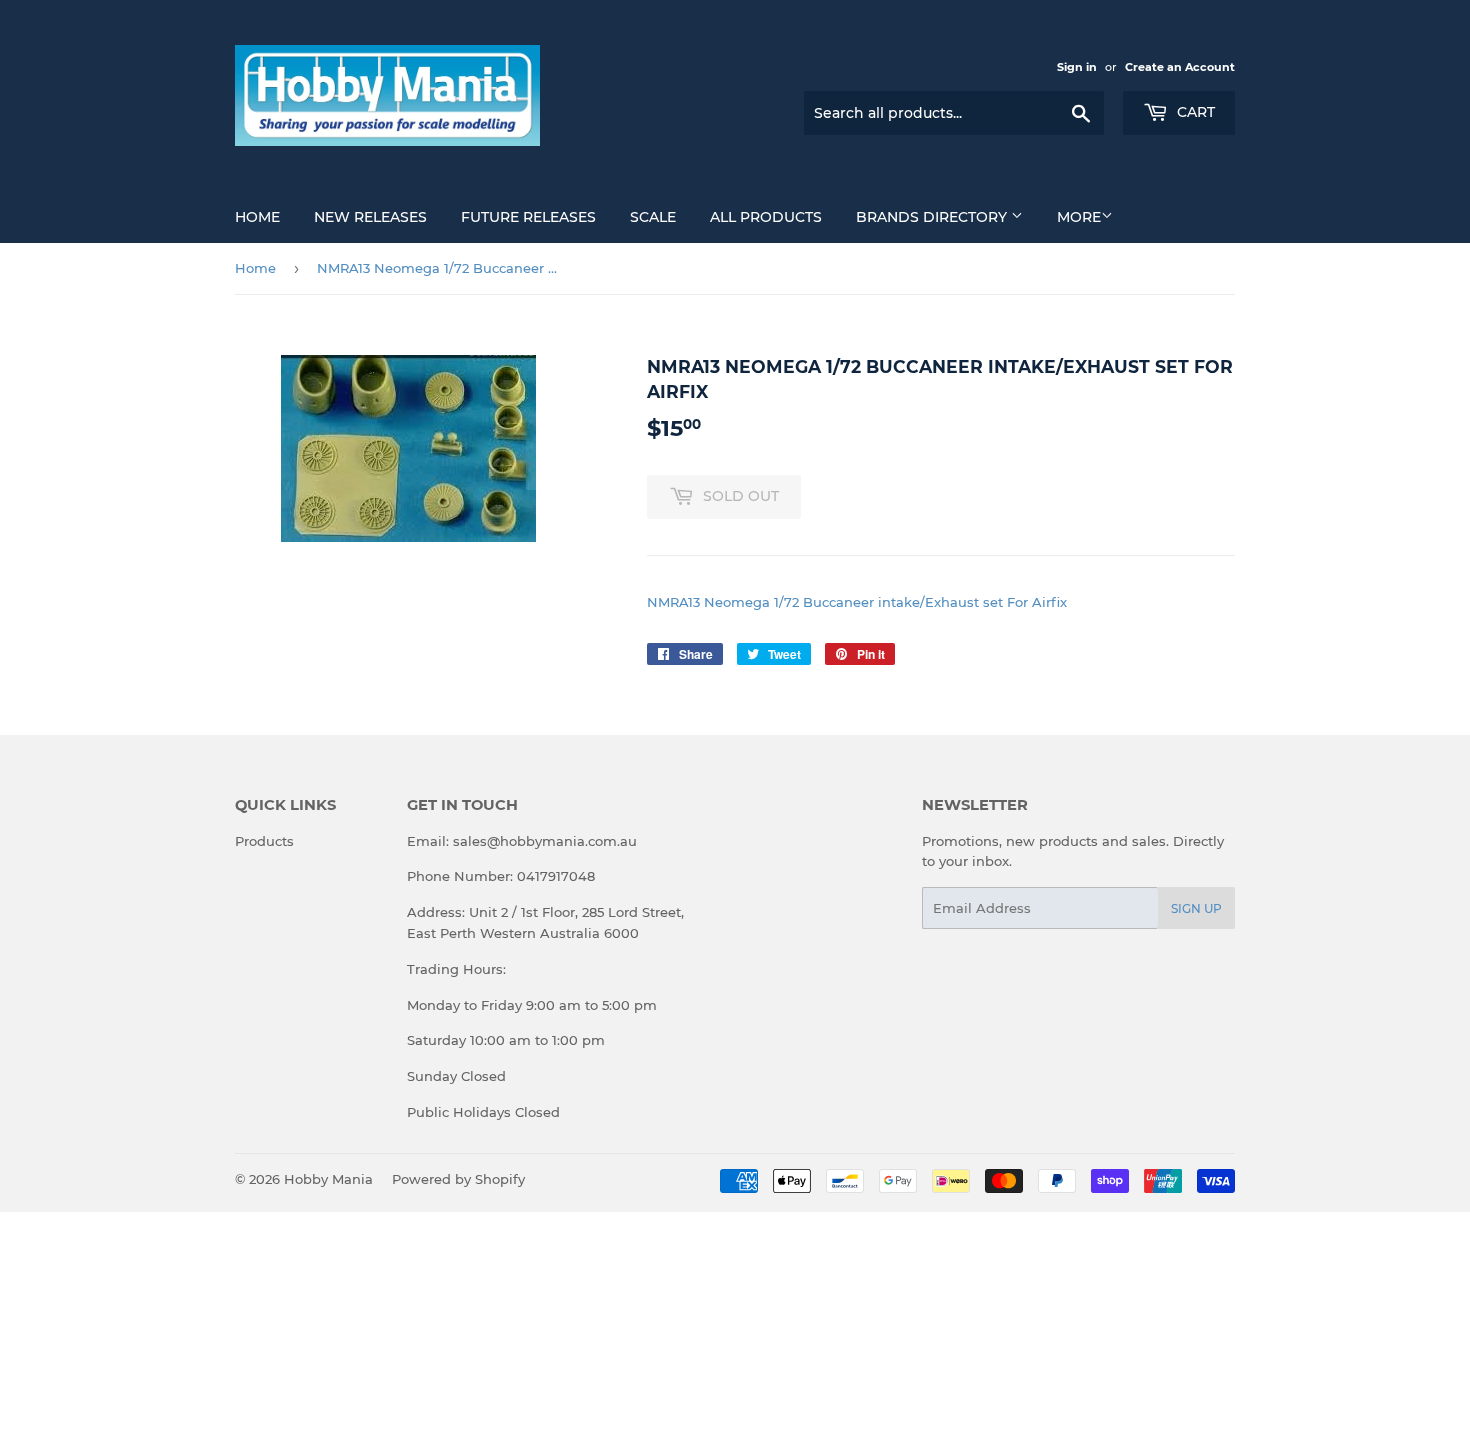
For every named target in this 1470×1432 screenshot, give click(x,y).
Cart (1194, 112)
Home (257, 217)
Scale (653, 217)
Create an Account (1180, 67)
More (1079, 217)
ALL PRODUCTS (766, 217)
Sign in (1077, 67)
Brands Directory (933, 217)
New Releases (370, 217)
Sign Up (1196, 908)
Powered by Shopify (458, 1179)
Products (264, 841)
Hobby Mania (328, 1179)
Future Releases (528, 217)
